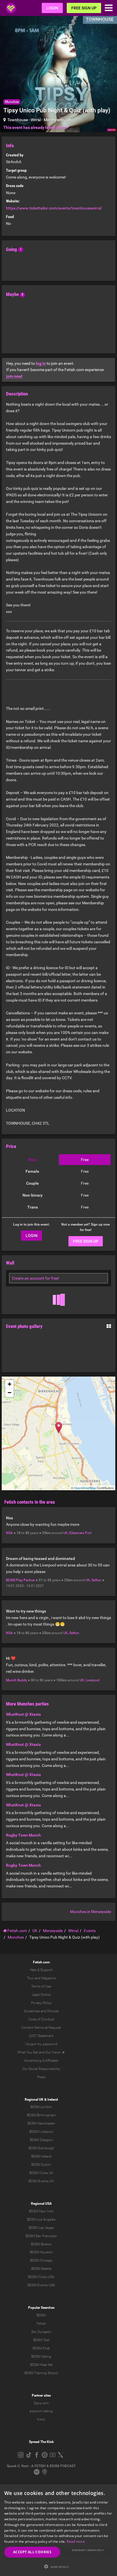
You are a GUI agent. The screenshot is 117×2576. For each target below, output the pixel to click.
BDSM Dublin (41, 2165)
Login (52, 8)
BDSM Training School (41, 2373)
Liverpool (92, 1680)
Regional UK (34, 2100)
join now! (14, 376)
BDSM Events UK (41, 2181)
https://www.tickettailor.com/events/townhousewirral (54, 208)
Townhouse (18, 120)
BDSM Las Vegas (41, 2228)
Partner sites (41, 2395)
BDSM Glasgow (41, 2140)
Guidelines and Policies (41, 2011)
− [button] (10, 1393)
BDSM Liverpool (41, 2132)
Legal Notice (41, 1995)
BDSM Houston (41, 2252)
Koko (41, 2419)
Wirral (36, 120)
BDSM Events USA (41, 2285)
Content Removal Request (41, 2028)
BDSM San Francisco (41, 2236)
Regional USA (41, 2204)
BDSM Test (41, 2340)
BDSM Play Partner (20, 1580)
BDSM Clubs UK (41, 2173)
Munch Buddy (16, 1680)
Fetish (41, 2324)
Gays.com (41, 2403)
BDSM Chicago (41, 2260)
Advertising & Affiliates (41, 2061)
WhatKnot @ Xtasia (23, 1714)
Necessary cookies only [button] (88, 2550)
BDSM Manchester (41, 2123)
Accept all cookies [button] (32, 2552)
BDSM (41, 2315)
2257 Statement (41, 2036)
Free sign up (84, 8)
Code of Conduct (41, 2019)
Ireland (53, 2100)
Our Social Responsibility (41, 2069)
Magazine (48, 1978)
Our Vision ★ (55, 2052)
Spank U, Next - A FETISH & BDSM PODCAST (41, 2466)
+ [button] (10, 1384)
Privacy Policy (41, 2003)
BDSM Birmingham (41, 2115)
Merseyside (54, 120)
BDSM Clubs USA (41, 2277)
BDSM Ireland (41, 2156)
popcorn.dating (41, 2411)
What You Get (28, 2052)
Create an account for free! (35, 1278)
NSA (9, 1533)
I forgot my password (41, 2044)
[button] (58, 2566)
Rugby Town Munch (23, 1835)
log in (41, 363)
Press (41, 2077)
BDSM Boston (41, 2244)
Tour (30, 1978)
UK (69, 120)
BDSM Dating (41, 2357)
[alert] (58, 2530)
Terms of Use (41, 1986)
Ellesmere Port (80, 1533)
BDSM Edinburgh (41, 2148)
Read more (76, 2541)
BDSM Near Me (41, 2365)
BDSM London (41, 2107)
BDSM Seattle (41, 2269)
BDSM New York (41, 2211)
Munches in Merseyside (91, 1912)
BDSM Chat (41, 2348)
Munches (12, 102)
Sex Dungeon (41, 2332)
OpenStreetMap (85, 1488)
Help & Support (41, 1970)
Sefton (96, 1580)
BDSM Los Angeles (41, 2219)
